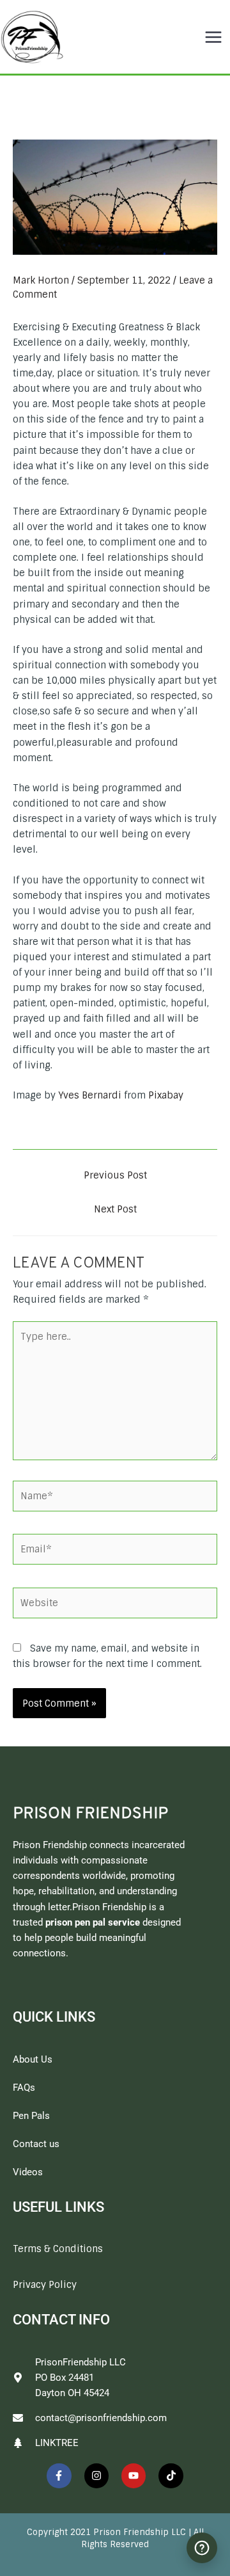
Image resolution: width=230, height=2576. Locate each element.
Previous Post (115, 1175)
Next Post (115, 1209)
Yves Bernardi (90, 1095)
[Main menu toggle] (213, 37)
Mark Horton (41, 280)
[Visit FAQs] (202, 2548)
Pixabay (166, 1095)
